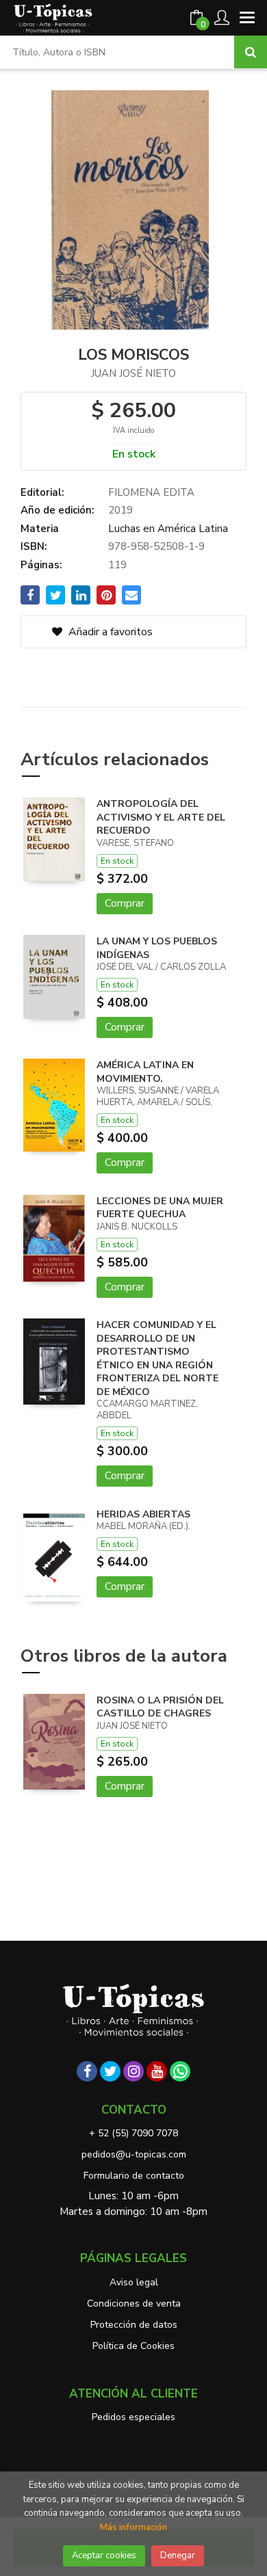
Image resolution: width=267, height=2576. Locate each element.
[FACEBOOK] (87, 2071)
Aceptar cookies (104, 2555)
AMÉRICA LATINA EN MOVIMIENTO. (145, 1072)
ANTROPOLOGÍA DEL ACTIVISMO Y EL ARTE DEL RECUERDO (161, 817)
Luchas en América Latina (168, 529)
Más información (133, 2527)
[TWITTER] (110, 2071)
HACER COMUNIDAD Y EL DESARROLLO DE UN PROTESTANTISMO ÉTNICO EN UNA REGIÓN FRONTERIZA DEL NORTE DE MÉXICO (157, 1358)
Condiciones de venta (134, 2303)
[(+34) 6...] (180, 2071)
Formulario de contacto (134, 2176)
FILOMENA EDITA (151, 492)
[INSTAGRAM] (133, 2071)
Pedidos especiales (133, 2417)
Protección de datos (134, 2325)
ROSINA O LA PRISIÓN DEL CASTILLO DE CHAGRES (160, 1707)
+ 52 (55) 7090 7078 (133, 2133)
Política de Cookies (133, 2346)
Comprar (125, 903)
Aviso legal (134, 2282)
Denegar (178, 2555)
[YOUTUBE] (157, 2071)
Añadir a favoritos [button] (109, 632)
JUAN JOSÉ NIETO (133, 373)
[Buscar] (251, 52)
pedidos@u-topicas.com (134, 2154)
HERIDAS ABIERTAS (143, 1514)
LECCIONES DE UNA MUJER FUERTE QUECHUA (160, 1208)
